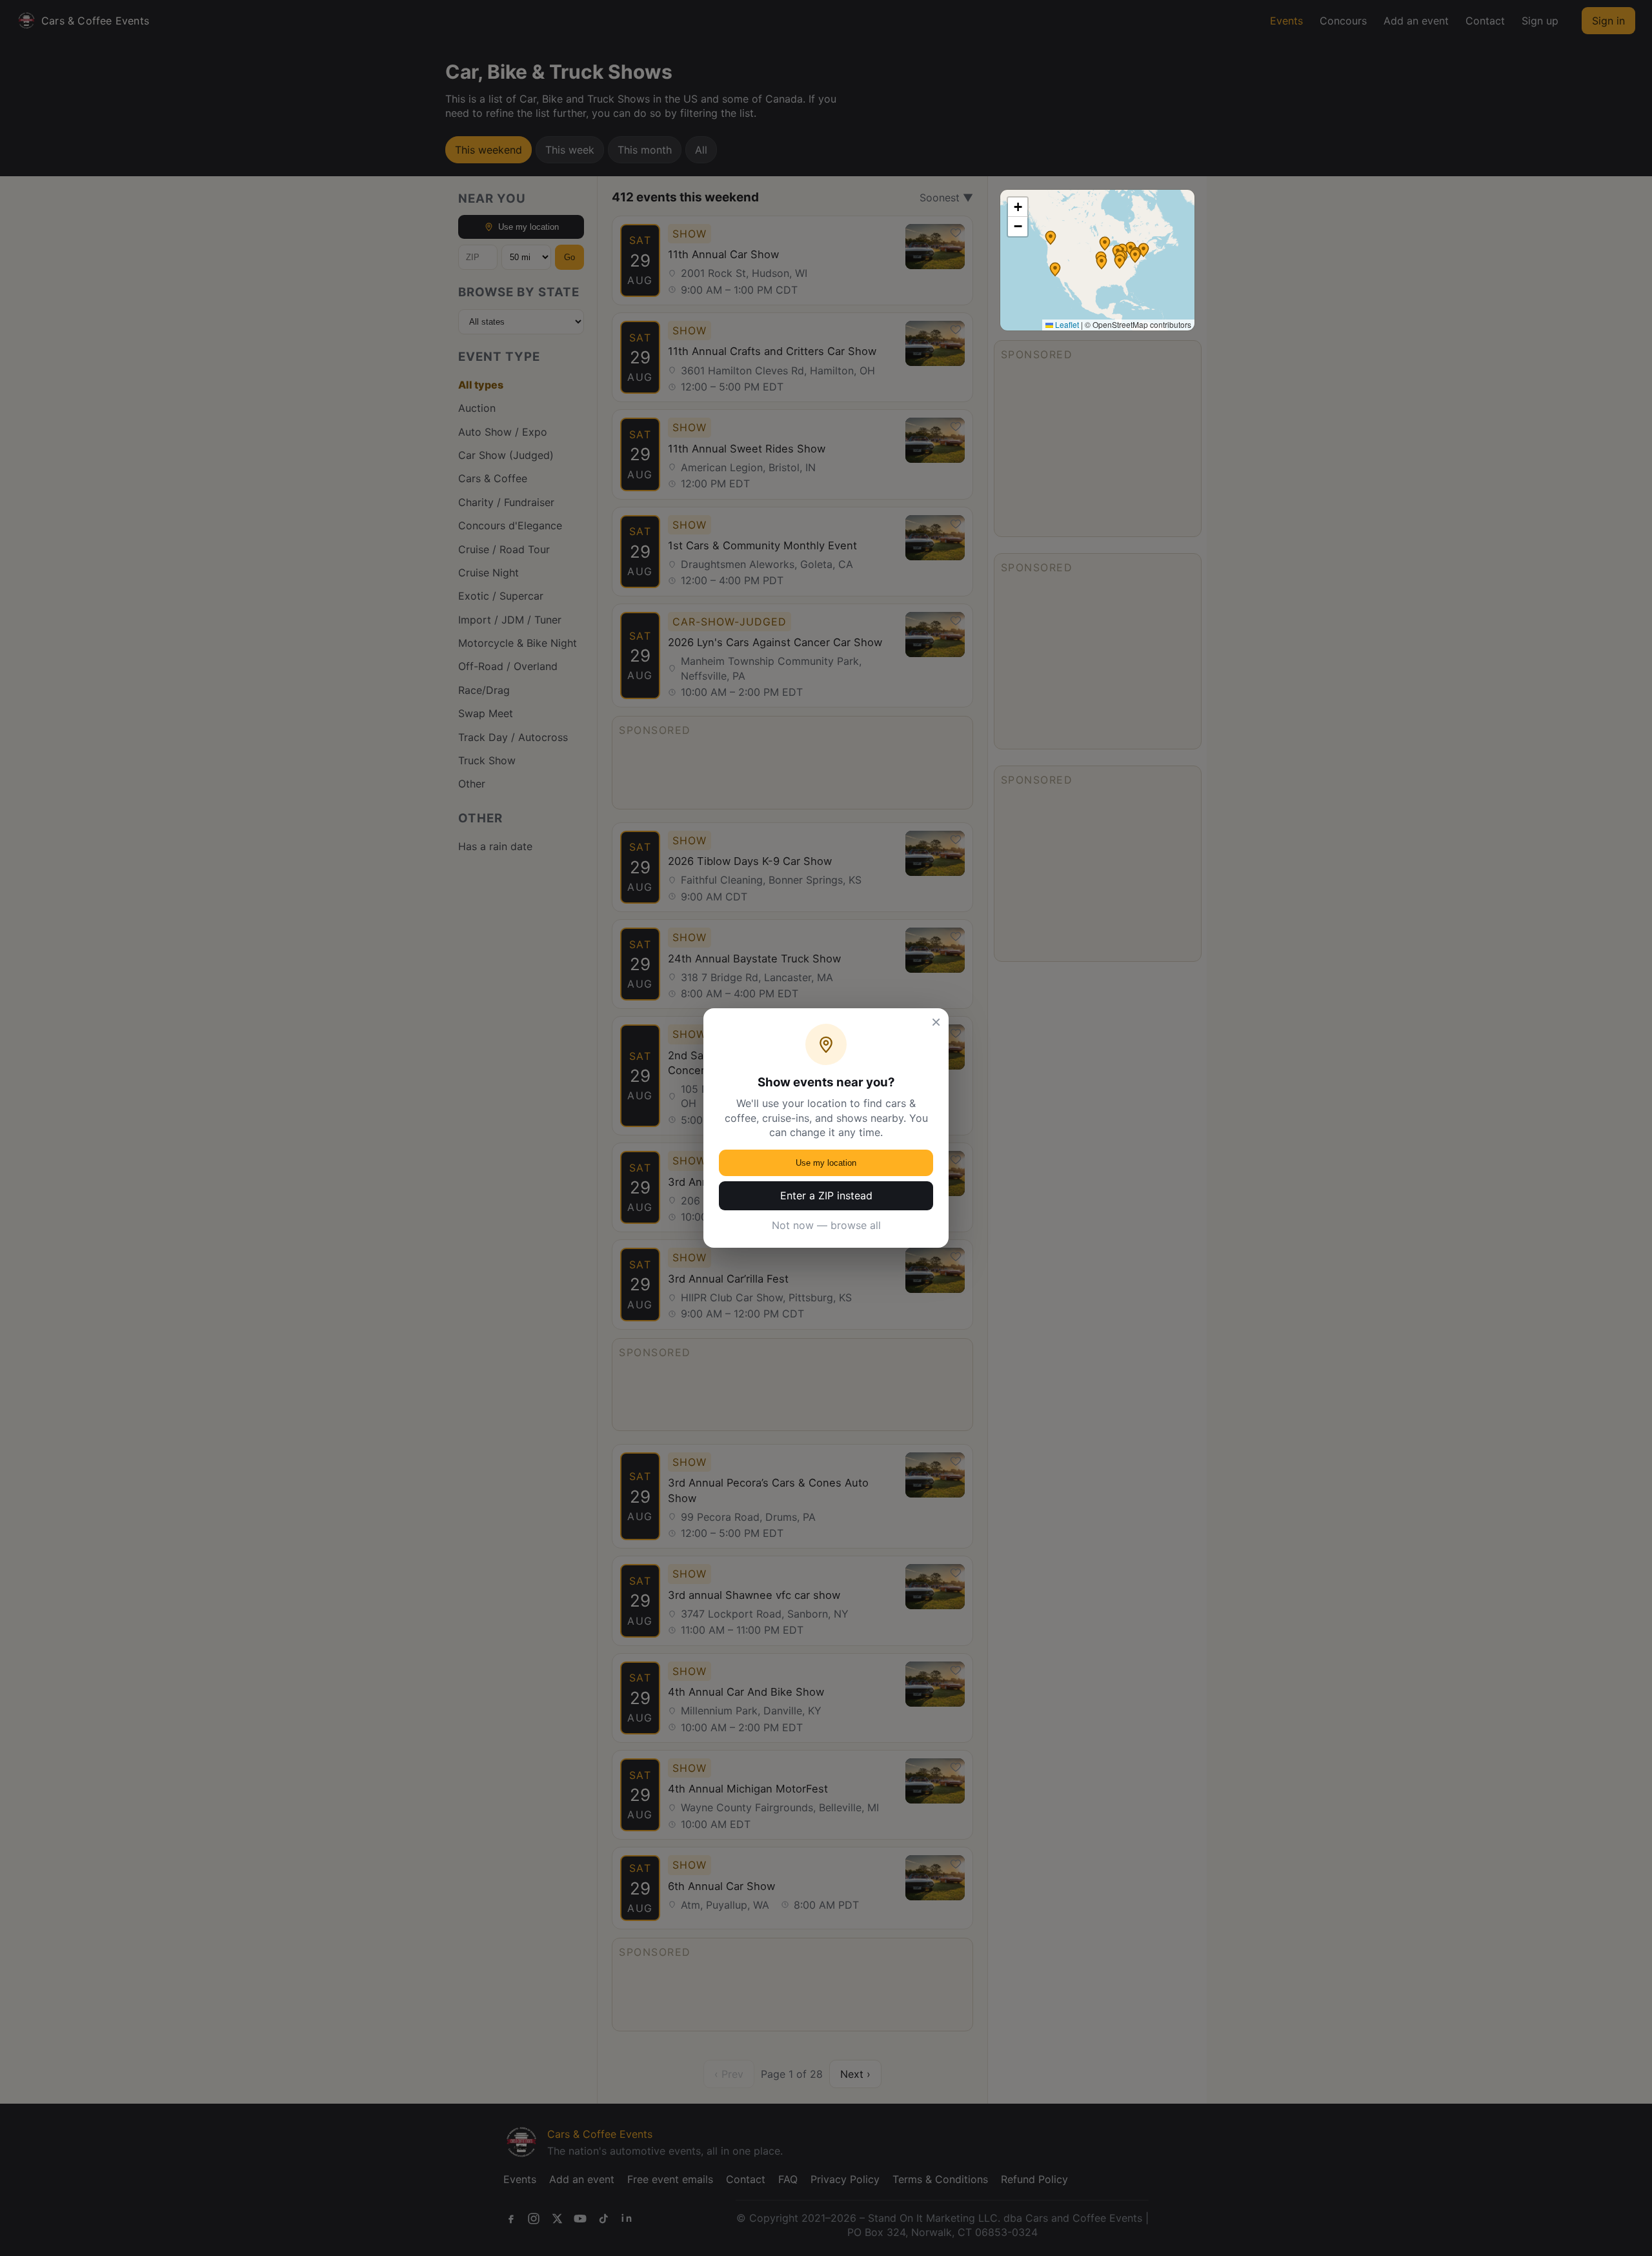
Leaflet (1066, 324)
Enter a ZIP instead (826, 1195)
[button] (1105, 243)
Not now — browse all (826, 1225)
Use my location (826, 1163)
